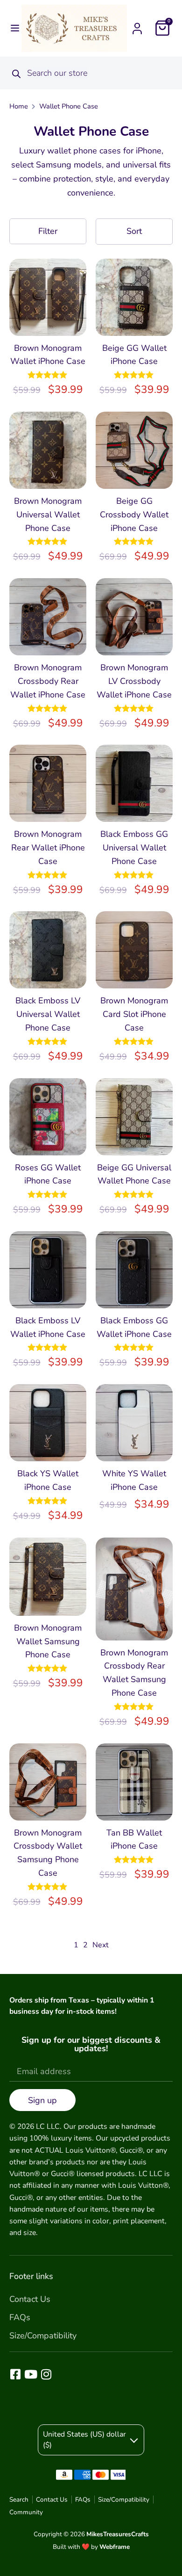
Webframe (115, 2547)
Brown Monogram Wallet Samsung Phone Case (48, 1641)
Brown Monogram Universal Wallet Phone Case (48, 515)
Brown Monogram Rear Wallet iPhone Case (48, 848)
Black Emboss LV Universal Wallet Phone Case (48, 1014)
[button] (15, 28)
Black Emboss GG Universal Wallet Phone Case (134, 848)
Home (19, 106)
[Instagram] (46, 2374)
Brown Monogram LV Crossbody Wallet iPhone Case (134, 681)
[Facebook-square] (15, 2374)
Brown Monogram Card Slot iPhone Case (134, 1014)
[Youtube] (31, 2374)
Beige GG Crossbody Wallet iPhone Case (134, 515)
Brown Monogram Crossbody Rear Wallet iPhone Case (48, 681)
